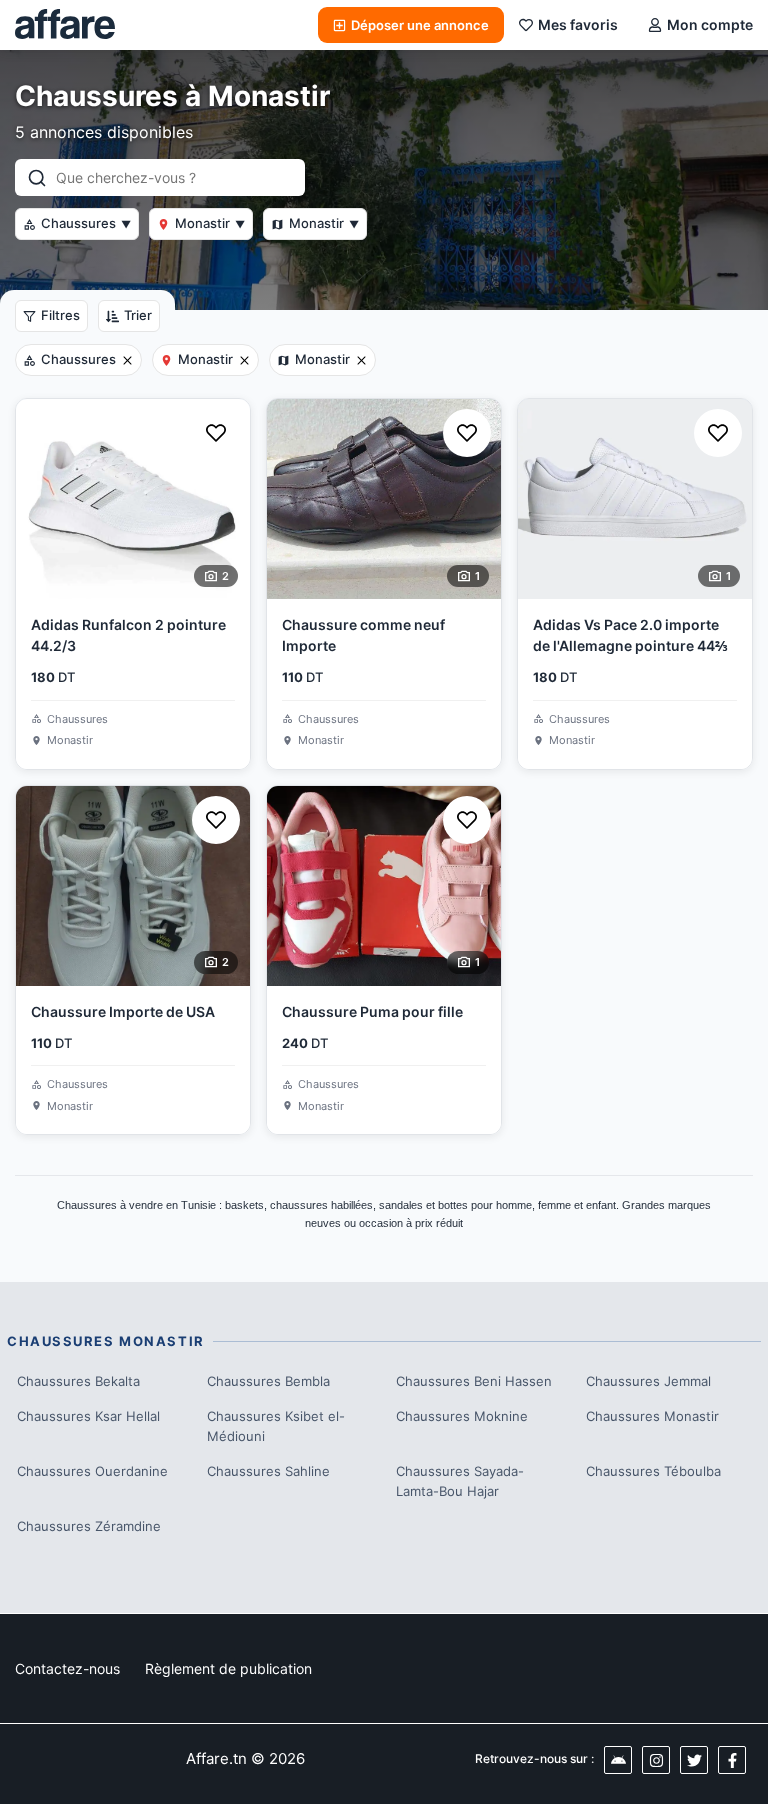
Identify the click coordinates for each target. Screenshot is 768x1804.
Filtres (60, 315)
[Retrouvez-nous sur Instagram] (656, 1760)
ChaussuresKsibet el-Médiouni (276, 1426)
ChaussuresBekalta (78, 1381)
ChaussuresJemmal (648, 1381)
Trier (138, 315)
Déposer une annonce (420, 25)
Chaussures (86, 223)
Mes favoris (578, 24)
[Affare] (65, 25)
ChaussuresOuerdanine (92, 1471)
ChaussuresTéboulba (653, 1471)
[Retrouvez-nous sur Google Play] (618, 1760)
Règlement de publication (228, 1668)
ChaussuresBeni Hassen (474, 1381)
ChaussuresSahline (268, 1471)
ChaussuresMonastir (652, 1416)
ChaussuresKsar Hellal (88, 1416)
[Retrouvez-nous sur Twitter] (694, 1760)
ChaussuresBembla (268, 1381)
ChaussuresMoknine (462, 1416)
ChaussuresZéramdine (89, 1526)
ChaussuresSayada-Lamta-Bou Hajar (460, 1481)
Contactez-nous (67, 1668)
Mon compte (710, 24)
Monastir (210, 223)
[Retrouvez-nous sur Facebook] (732, 1760)
